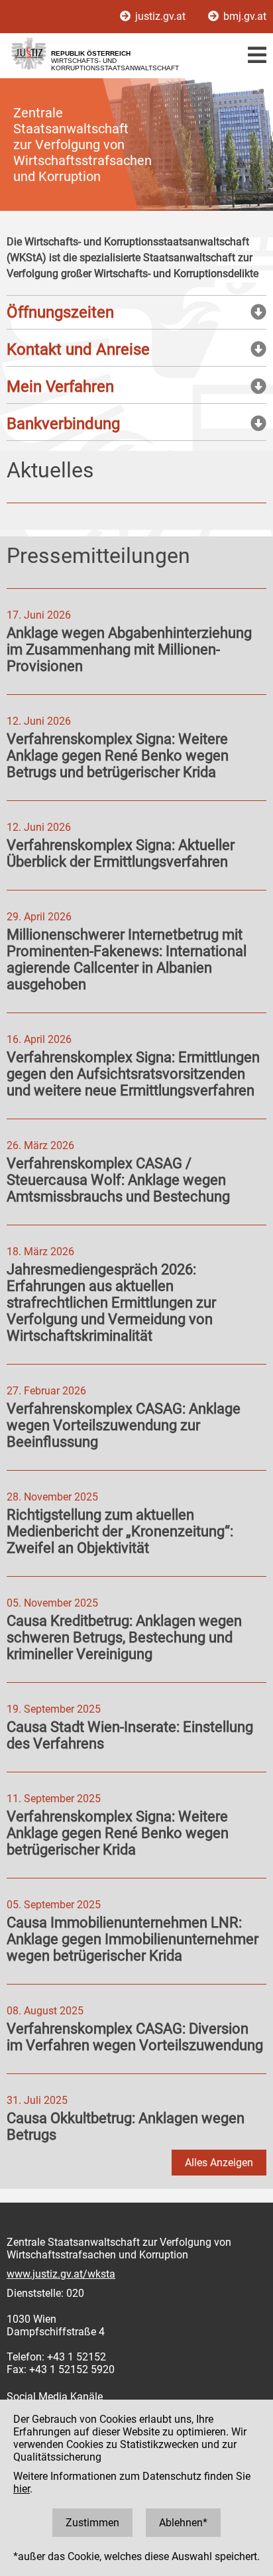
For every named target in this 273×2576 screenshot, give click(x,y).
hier (22, 2489)
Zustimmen (92, 2523)
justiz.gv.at (160, 16)
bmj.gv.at (244, 16)
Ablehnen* (183, 2523)
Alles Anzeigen (219, 2163)
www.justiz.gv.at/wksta (61, 2274)
